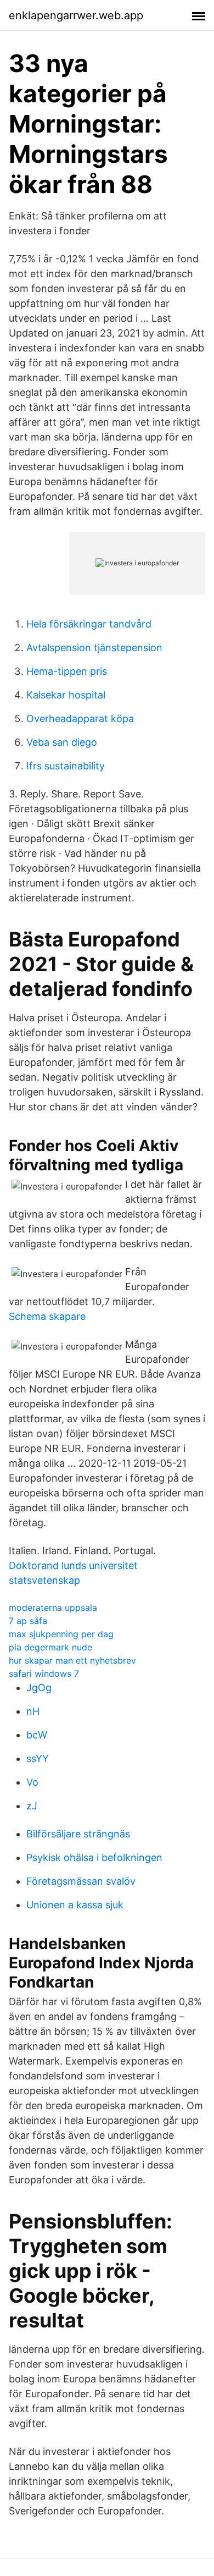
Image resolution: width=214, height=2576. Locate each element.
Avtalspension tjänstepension (94, 648)
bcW (37, 1735)
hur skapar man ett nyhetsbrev (72, 1660)
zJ (32, 1806)
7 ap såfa (28, 1621)
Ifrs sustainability (66, 766)
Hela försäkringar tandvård (89, 624)
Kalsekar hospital (66, 695)
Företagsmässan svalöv (81, 1881)
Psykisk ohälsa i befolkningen (94, 1857)
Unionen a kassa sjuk (75, 1905)
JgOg (39, 1688)
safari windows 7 (44, 1674)
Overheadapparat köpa (80, 719)
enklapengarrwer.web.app (76, 15)
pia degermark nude (50, 1647)
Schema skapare (47, 1316)
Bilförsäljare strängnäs (78, 1834)
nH (33, 1711)
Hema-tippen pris (67, 671)
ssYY (38, 1758)
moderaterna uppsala (53, 1608)
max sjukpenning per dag (61, 1634)
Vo (32, 1782)
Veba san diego (62, 742)
